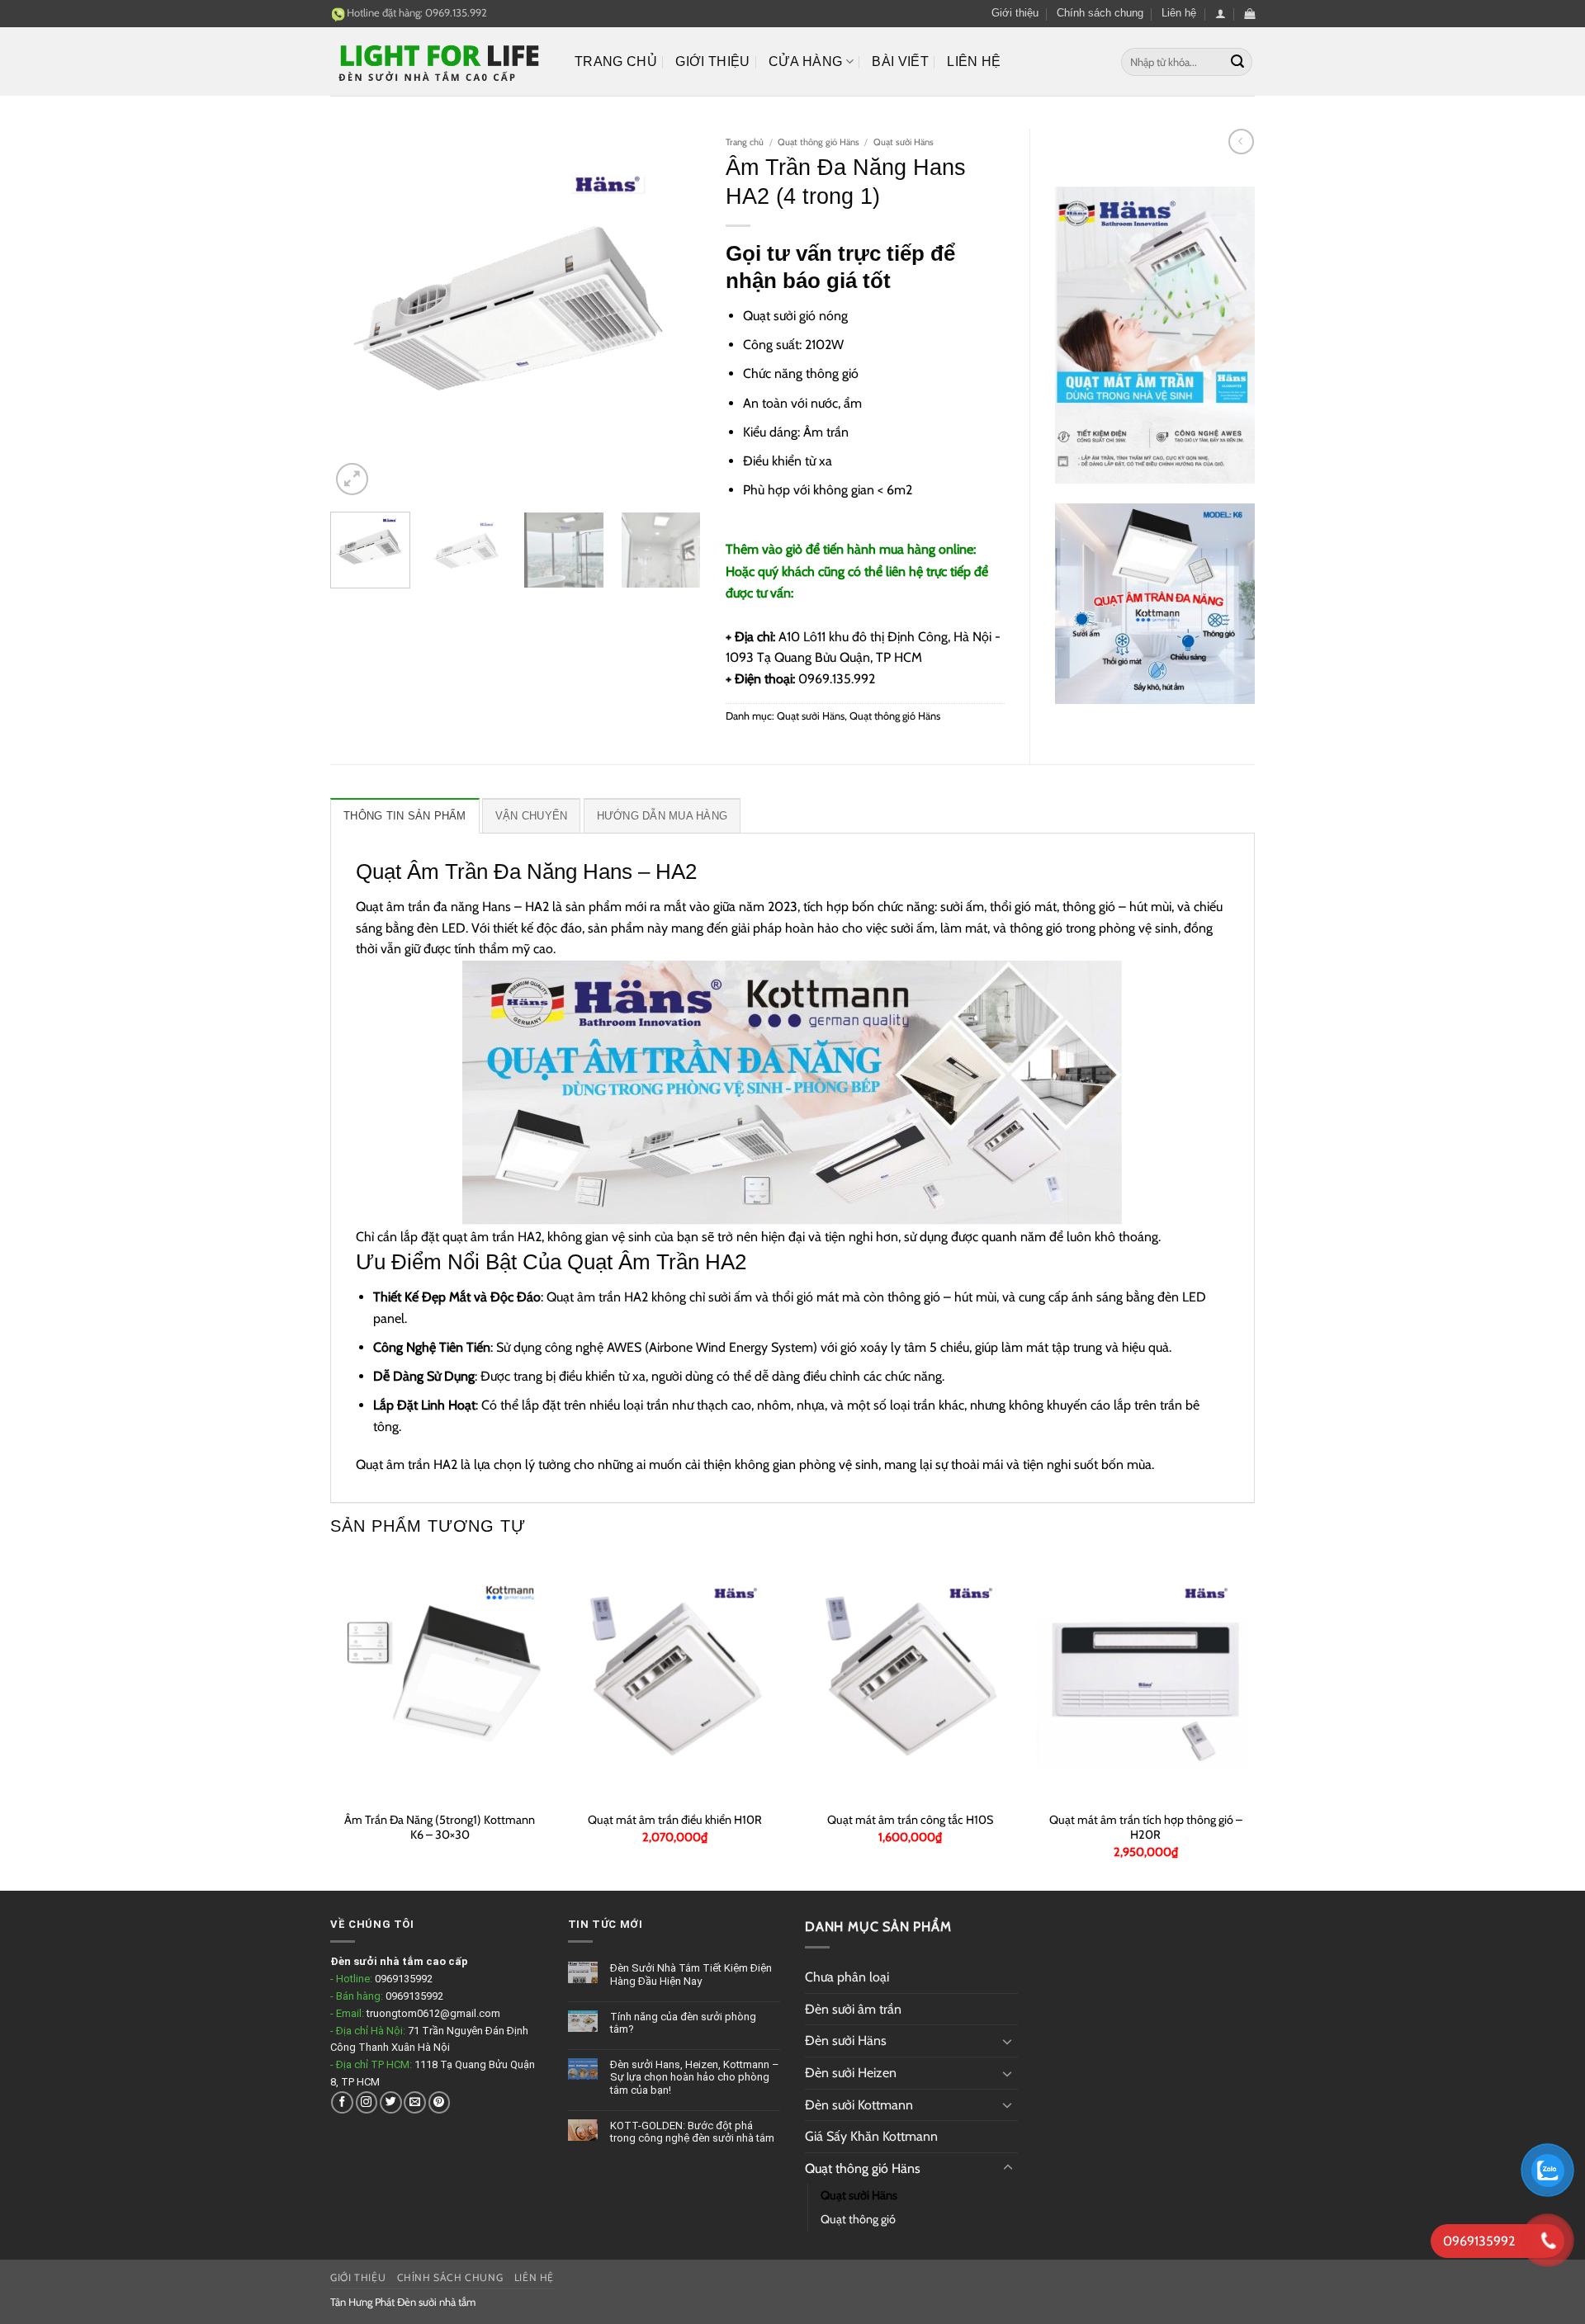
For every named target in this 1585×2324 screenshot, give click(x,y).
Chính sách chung (1100, 13)
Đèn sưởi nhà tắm (436, 2302)
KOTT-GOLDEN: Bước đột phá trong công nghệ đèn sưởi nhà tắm (692, 2132)
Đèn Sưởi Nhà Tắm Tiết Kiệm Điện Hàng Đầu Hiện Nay (691, 1974)
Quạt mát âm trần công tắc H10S (910, 1820)
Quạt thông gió (858, 2219)
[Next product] (1241, 142)
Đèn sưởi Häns (846, 2041)
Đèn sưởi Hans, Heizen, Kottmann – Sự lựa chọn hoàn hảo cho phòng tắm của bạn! (695, 2077)
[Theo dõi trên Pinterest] (440, 2102)
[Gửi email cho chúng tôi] (415, 2102)
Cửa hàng (806, 61)
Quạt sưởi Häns (904, 142)
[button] (1221, 14)
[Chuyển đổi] (1008, 2041)
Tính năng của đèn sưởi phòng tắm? (683, 2023)
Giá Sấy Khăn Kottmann (871, 2136)
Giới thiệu (1015, 13)
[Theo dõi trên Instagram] (367, 2102)
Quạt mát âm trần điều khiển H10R (675, 1820)
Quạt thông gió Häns (819, 142)
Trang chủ (616, 61)
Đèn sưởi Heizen (851, 2073)
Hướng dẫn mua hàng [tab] (662, 816)
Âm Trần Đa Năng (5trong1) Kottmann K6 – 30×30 (440, 1828)
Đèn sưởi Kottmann (859, 2105)
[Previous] (358, 314)
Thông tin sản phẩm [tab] (405, 816)
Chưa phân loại (847, 1977)
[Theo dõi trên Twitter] (391, 2102)
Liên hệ (1179, 13)
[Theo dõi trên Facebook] (342, 2102)
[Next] (673, 314)
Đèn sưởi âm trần (853, 2009)
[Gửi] (1237, 62)
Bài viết (900, 61)
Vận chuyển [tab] (532, 816)
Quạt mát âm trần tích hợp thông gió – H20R (1146, 1828)
